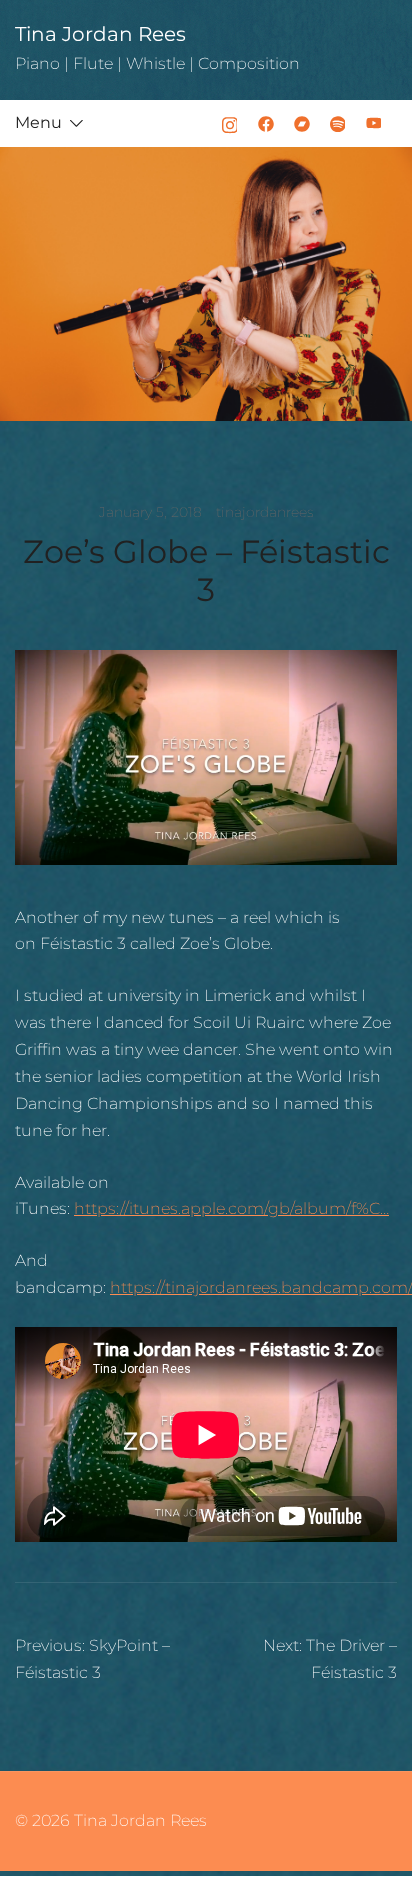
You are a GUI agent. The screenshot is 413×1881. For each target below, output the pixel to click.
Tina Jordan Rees (100, 34)
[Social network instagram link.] (230, 122)
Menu (38, 122)
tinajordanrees (265, 512)
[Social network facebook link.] (266, 122)
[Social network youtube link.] (374, 122)
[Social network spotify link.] (338, 122)
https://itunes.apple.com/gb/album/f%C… (231, 1208)
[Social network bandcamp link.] (302, 122)
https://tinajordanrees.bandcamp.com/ (261, 1287)
